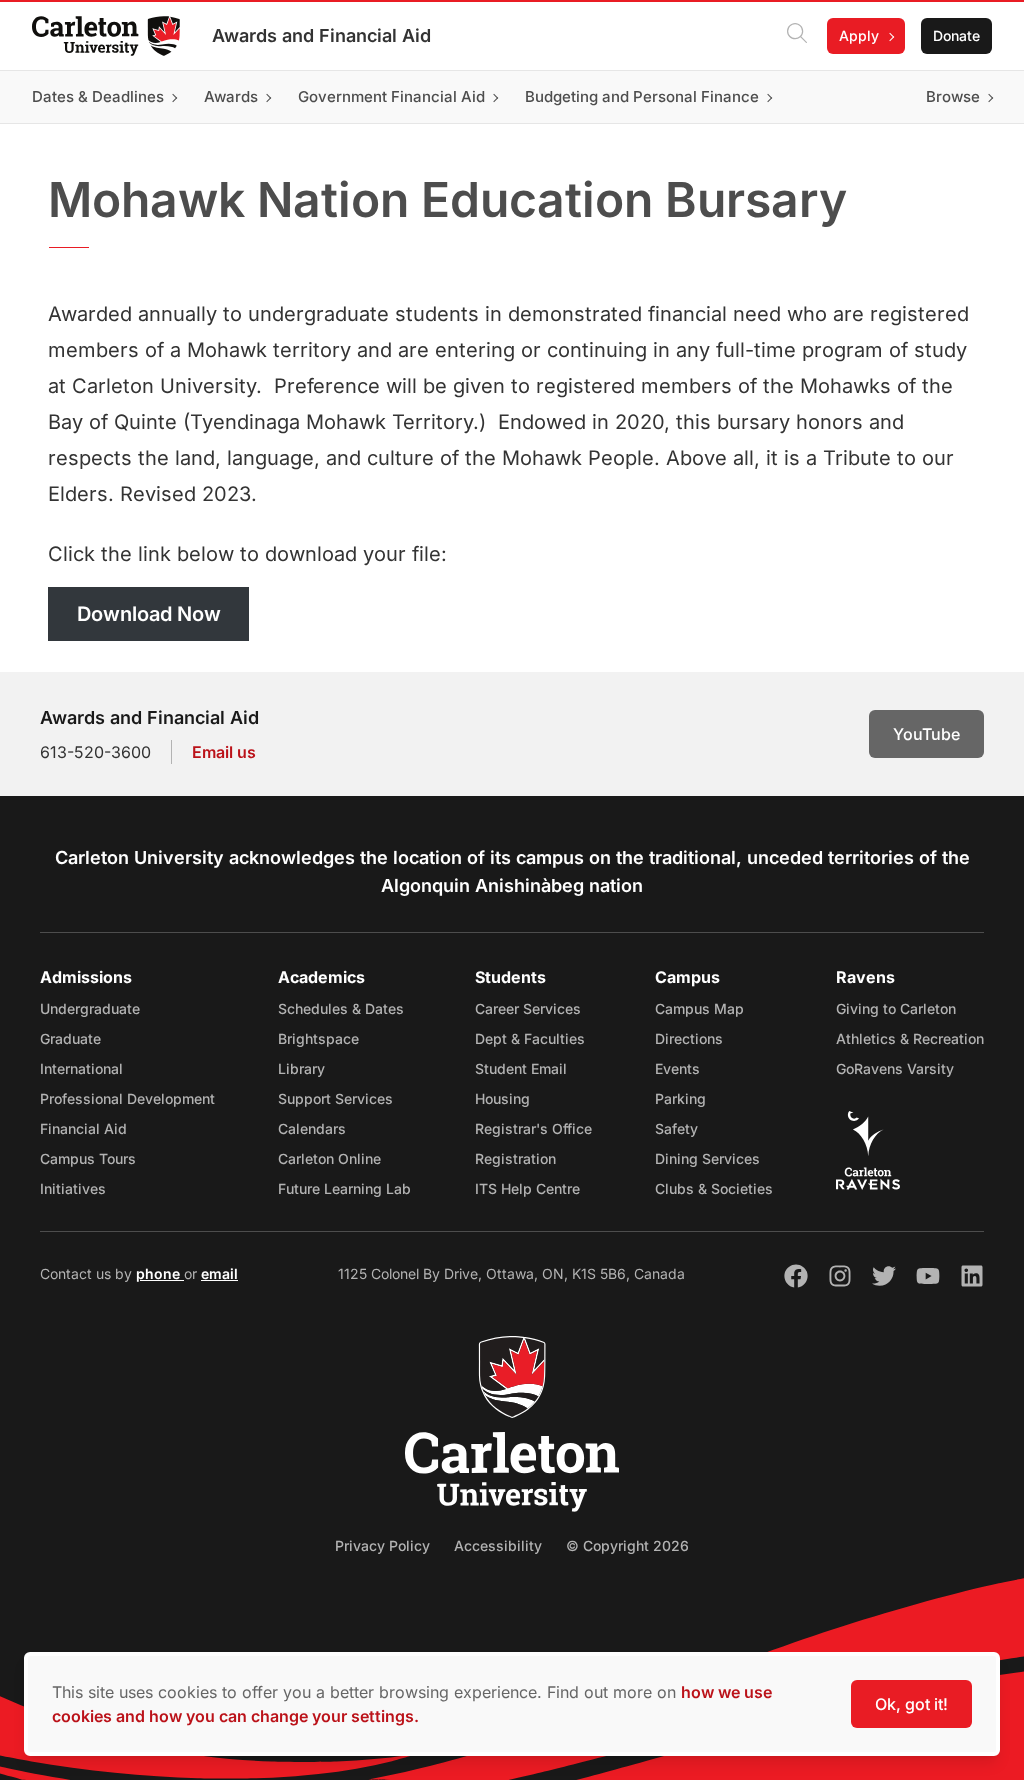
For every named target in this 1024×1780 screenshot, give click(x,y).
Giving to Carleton (896, 1008)
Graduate (70, 1038)
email (219, 1273)
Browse (953, 96)
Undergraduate (90, 1008)
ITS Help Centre (527, 1188)
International (81, 1068)
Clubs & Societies (714, 1188)
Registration (515, 1158)
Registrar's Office (533, 1128)
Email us (224, 752)
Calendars (312, 1128)
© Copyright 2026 (627, 1545)
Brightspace (318, 1038)
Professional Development (127, 1098)
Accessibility (498, 1545)
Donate (956, 35)
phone (160, 1273)
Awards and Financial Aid (321, 35)
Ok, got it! (911, 1704)
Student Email (521, 1068)
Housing (502, 1098)
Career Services (528, 1008)
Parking (680, 1098)
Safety (676, 1128)
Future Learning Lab (344, 1188)
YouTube (926, 734)
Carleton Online (329, 1158)
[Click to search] (797, 36)
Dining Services (707, 1158)
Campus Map (699, 1008)
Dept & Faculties (530, 1038)
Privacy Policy (382, 1545)
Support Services (335, 1098)
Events (677, 1068)
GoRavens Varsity (895, 1068)
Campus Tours (88, 1158)
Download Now (149, 614)
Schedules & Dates (341, 1008)
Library (301, 1068)
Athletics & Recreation (910, 1038)
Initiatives (73, 1188)
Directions (689, 1038)
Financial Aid (83, 1128)
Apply (859, 35)
